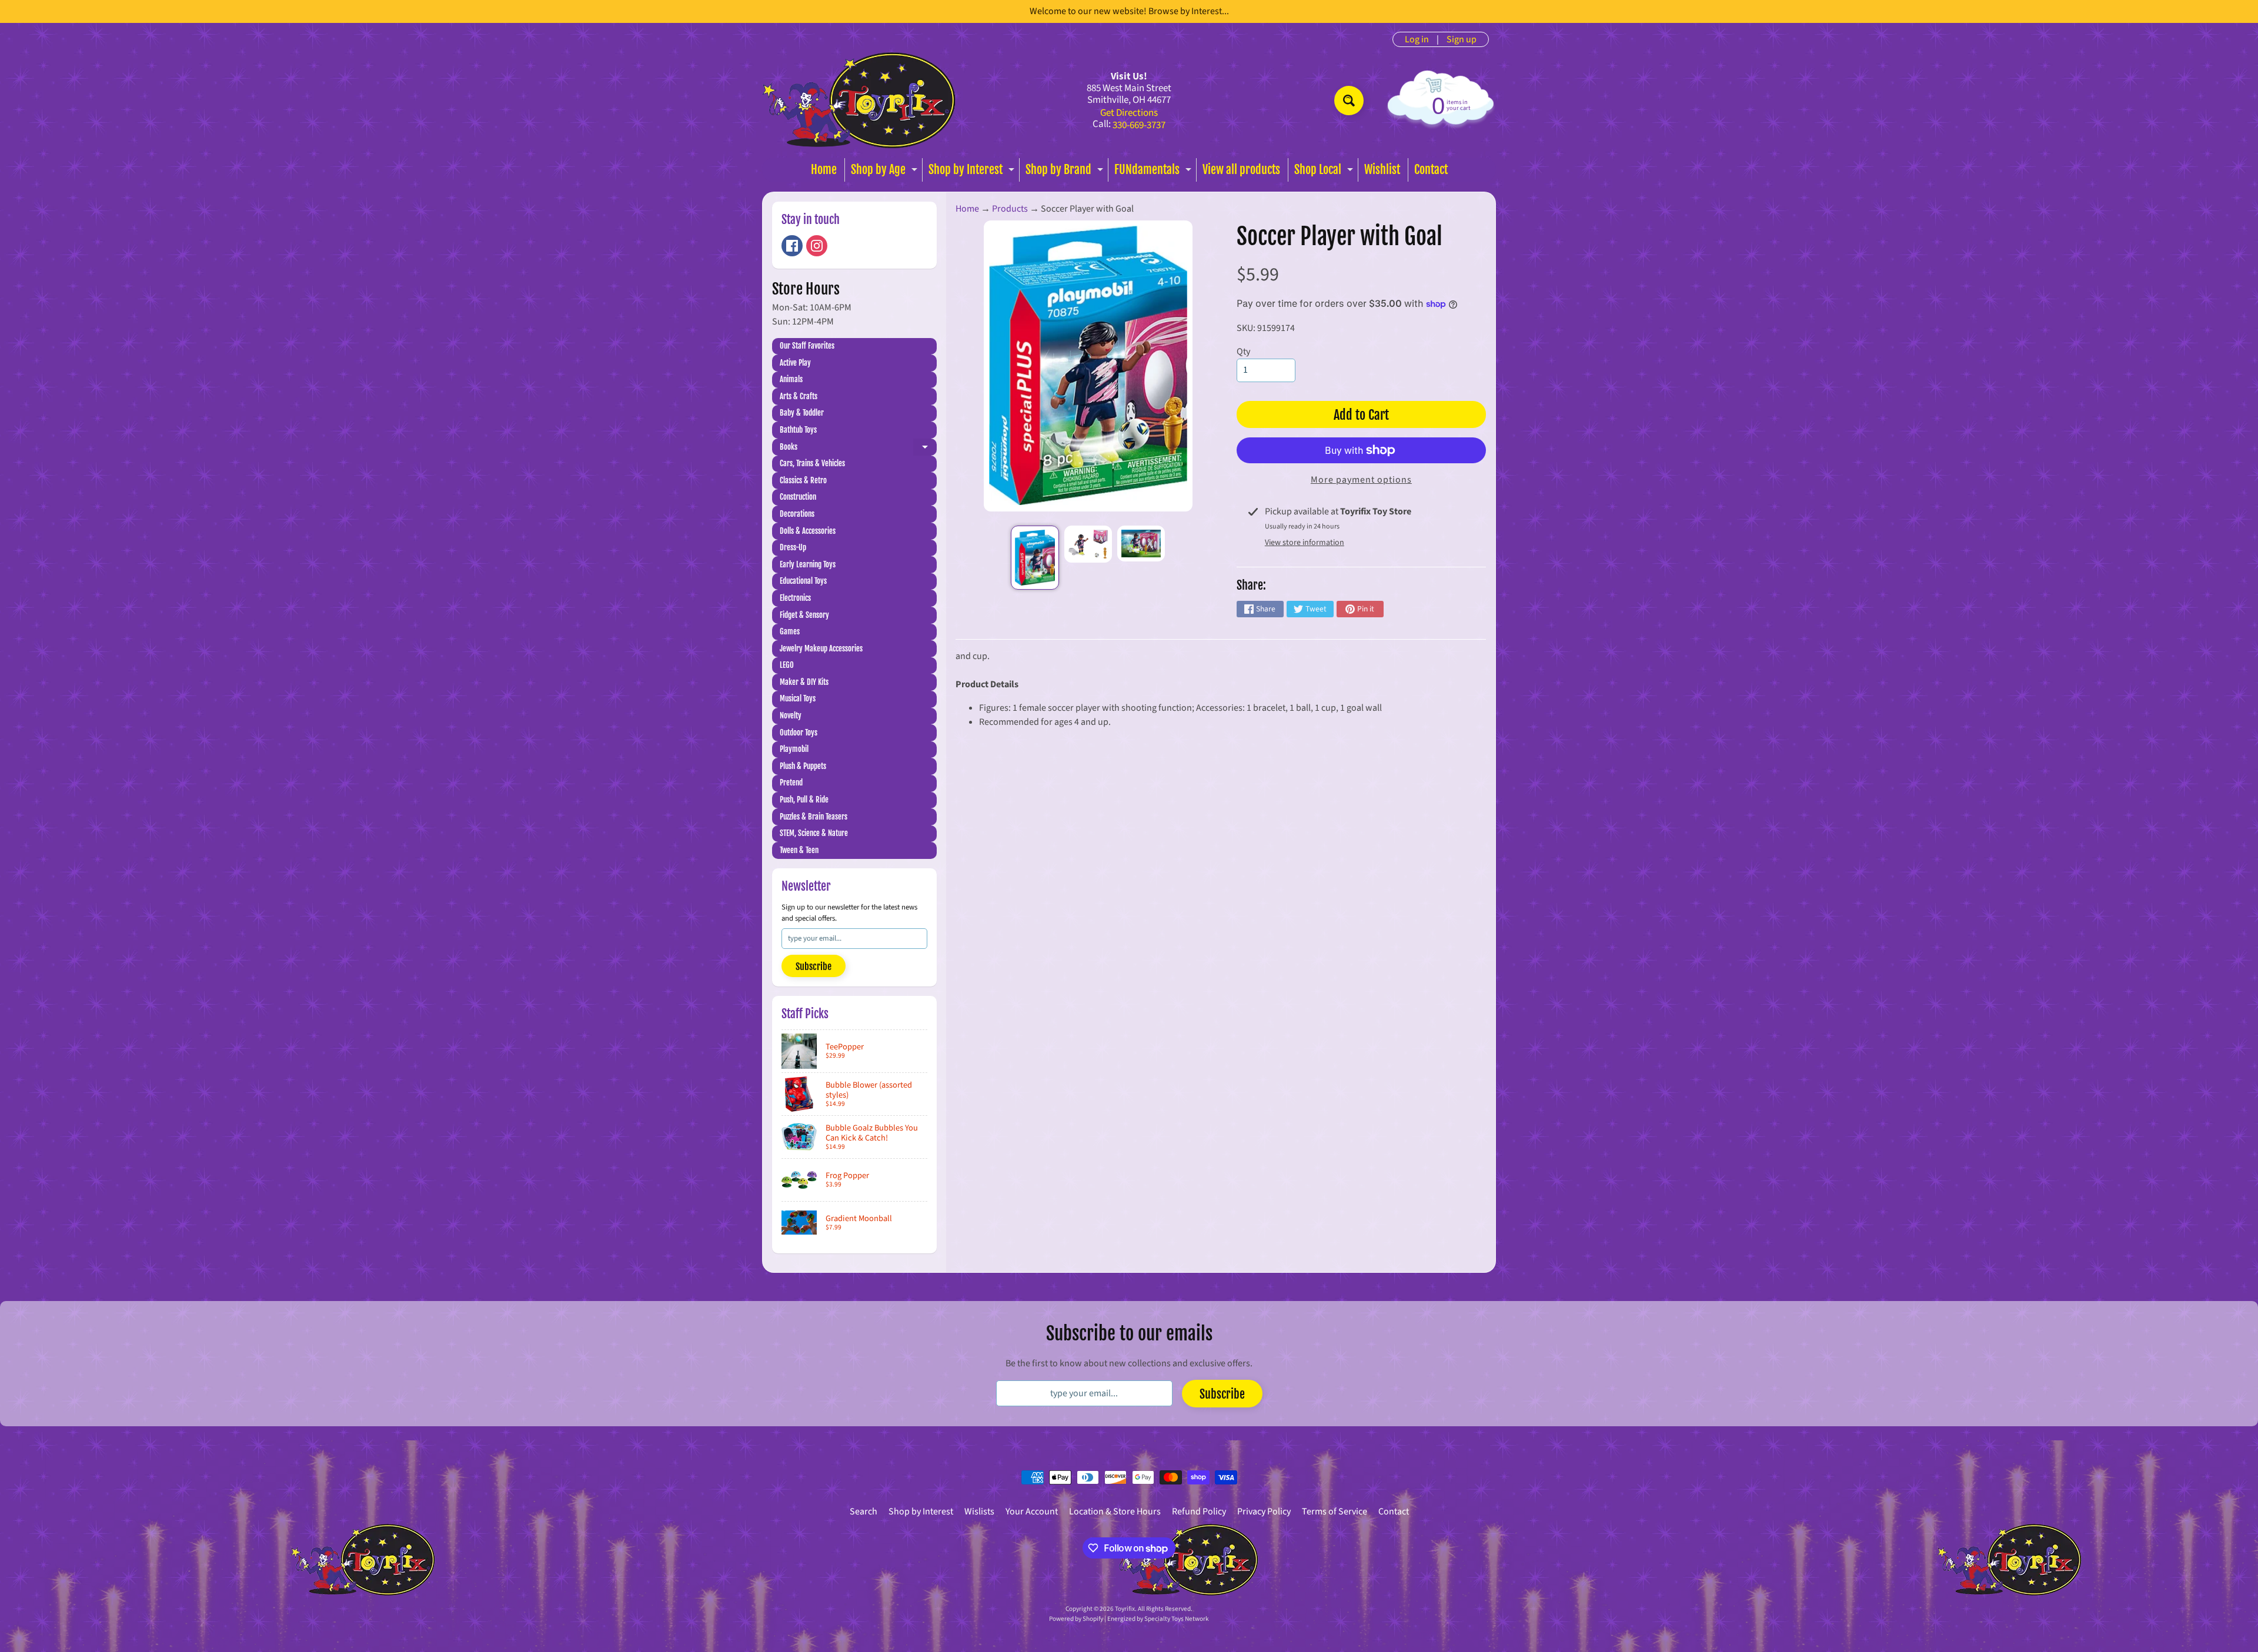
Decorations (797, 514)
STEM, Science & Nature (814, 833)
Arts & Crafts (799, 396)
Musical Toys (798, 698)
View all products (1241, 170)
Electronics (795, 598)
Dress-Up (793, 547)
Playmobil (794, 749)
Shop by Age (886, 172)
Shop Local (1325, 172)
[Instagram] (817, 246)
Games (790, 631)
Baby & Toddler (802, 413)
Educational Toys (803, 581)
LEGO (787, 665)
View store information (1305, 543)
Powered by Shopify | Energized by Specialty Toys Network (1129, 1619)
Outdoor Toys (799, 733)
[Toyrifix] (859, 100)
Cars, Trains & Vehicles (812, 463)
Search (864, 1511)
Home (824, 170)
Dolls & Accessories (808, 531)
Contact (1431, 170)
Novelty (791, 715)
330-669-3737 (1139, 126)
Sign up (1462, 39)
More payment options (1361, 480)
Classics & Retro (803, 480)
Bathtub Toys (798, 430)
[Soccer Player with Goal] (1035, 558)
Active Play (795, 363)
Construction (798, 497)
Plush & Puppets (803, 766)
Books (858, 449)
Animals (791, 379)
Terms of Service (1335, 1511)
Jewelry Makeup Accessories (821, 648)
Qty (1243, 352)
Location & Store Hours (1115, 1511)
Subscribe (814, 967)
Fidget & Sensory (804, 615)
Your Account (1032, 1511)
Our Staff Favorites (807, 346)
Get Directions (1129, 113)
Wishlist (1382, 170)
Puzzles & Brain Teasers (814, 817)
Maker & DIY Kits (804, 682)
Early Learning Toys (808, 564)
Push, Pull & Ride (804, 800)
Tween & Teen (799, 850)
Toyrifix (1125, 1609)
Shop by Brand (1066, 172)
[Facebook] (792, 246)
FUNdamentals (1154, 172)
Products (1010, 209)
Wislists (979, 1511)
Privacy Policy (1264, 1511)
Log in (1417, 39)
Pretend (791, 782)
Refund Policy (1199, 1511)
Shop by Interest (973, 172)
